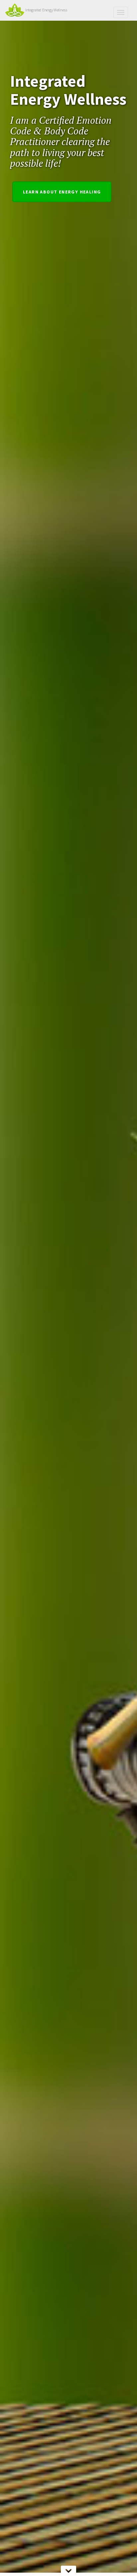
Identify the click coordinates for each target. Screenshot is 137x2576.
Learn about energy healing (62, 192)
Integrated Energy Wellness (46, 10)
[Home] (15, 10)
